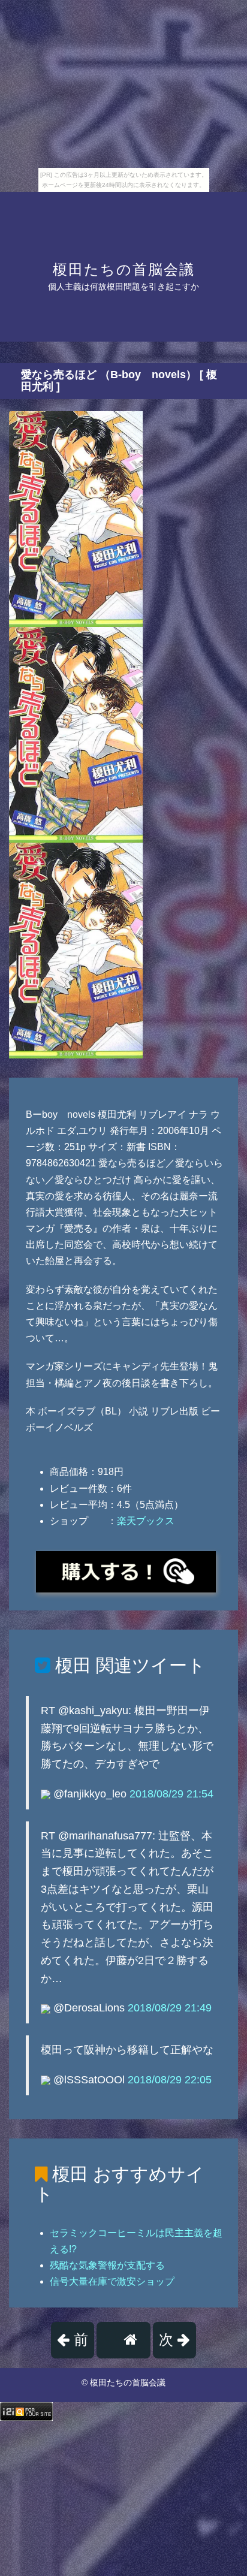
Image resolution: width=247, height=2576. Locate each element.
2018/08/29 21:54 (171, 1794)
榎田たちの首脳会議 (124, 269)
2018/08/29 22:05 (170, 2080)
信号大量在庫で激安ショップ (112, 2281)
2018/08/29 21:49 (170, 2008)
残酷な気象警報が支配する (107, 2265)
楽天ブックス (146, 1521)
